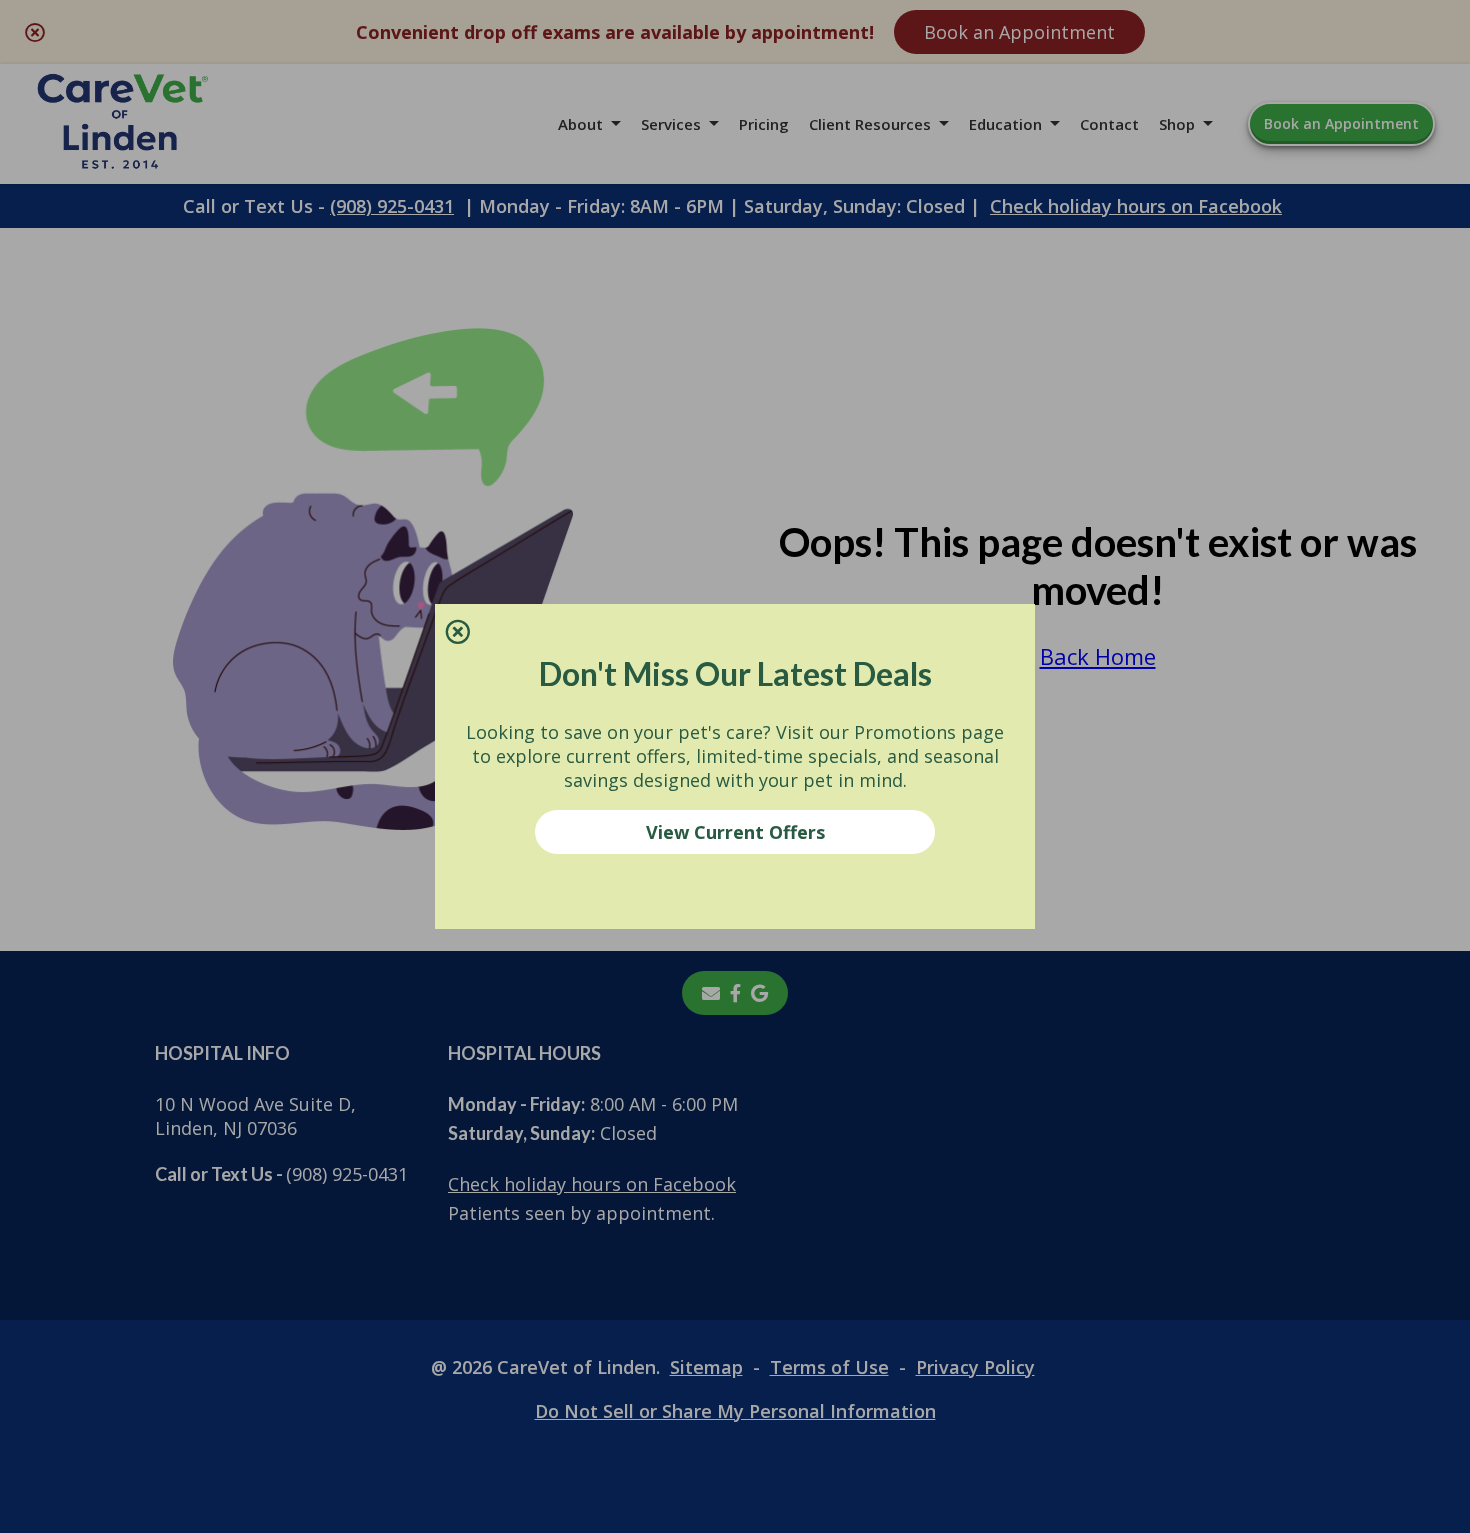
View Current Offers (735, 832)
